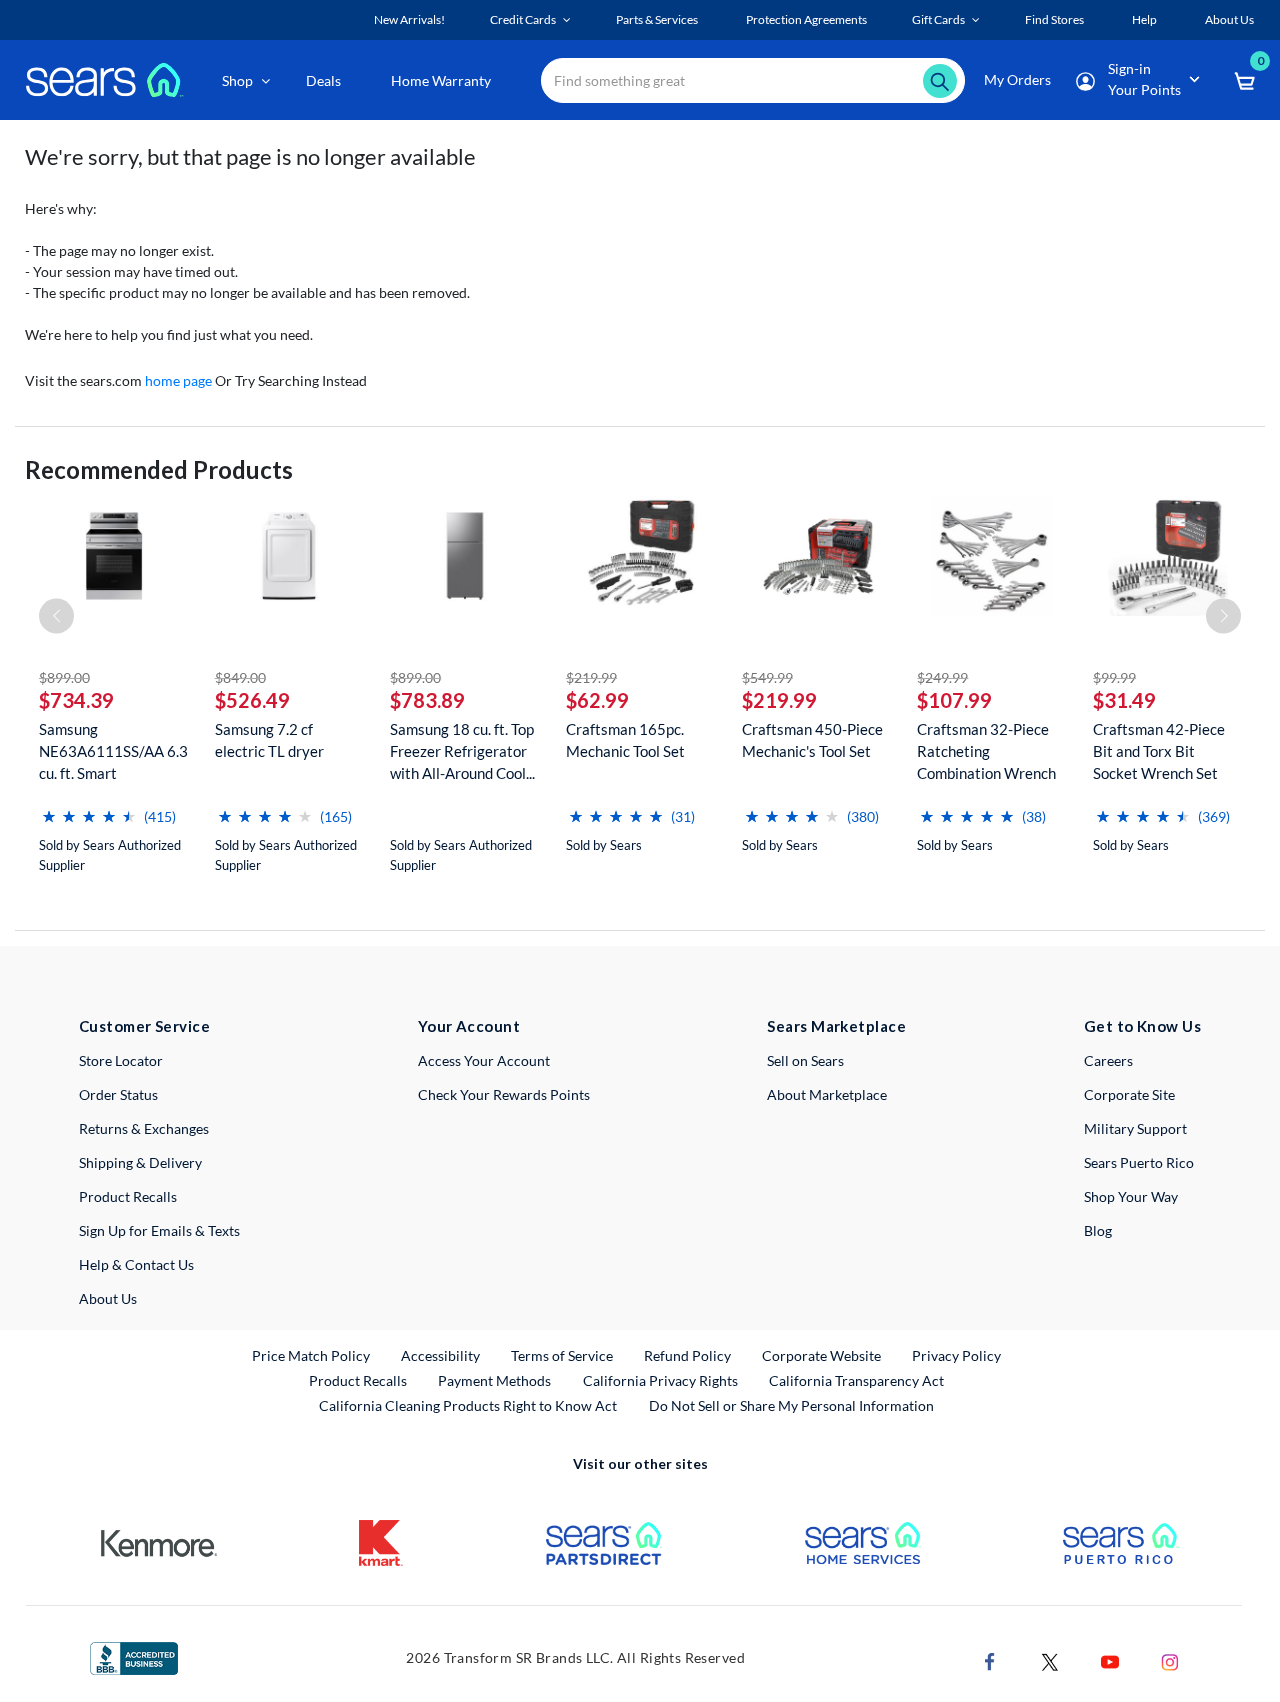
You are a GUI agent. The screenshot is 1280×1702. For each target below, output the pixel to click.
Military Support (1135, 1128)
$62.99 (597, 700)
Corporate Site (1129, 1094)
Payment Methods (494, 1380)
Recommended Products (159, 469)
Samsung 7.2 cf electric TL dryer (269, 740)
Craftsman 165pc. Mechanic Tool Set (625, 740)
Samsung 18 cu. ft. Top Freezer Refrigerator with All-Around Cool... (462, 751)
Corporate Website (822, 1355)
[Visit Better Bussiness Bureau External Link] (134, 1656)
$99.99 (1114, 677)
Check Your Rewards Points (504, 1094)
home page (178, 380)
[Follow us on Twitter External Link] (1050, 1660)
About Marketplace (827, 1094)
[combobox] (753, 80)
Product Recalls (128, 1196)
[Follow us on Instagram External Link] (1170, 1660)
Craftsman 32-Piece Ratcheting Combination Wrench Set (986, 751)
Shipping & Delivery (140, 1162)
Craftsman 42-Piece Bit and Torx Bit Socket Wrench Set (1159, 751)
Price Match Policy (311, 1355)
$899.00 (64, 677)
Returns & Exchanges (144, 1128)
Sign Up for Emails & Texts (159, 1230)
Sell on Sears (805, 1060)
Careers (1108, 1060)
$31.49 (1124, 700)
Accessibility (440, 1355)
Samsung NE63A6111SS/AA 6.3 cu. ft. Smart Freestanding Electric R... (113, 751)
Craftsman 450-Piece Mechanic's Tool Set (812, 740)
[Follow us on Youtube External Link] (1110, 1660)
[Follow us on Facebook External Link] (990, 1660)
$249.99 (942, 677)
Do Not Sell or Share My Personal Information (791, 1405)
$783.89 (427, 700)
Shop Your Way (1131, 1196)
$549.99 (767, 677)
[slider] (89, 808)
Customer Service (144, 1026)
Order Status (118, 1094)
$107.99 (954, 700)
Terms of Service (562, 1355)
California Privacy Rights (660, 1380)
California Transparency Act (856, 1380)
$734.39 (76, 700)
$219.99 (591, 677)
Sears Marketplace (836, 1026)
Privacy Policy (956, 1355)
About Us (108, 1298)
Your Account (469, 1026)
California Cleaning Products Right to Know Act (468, 1405)
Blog (1098, 1230)
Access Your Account (484, 1060)
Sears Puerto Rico (1139, 1162)
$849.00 (240, 677)
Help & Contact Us (136, 1264)
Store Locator (121, 1060)
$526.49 (252, 700)
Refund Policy (687, 1355)
